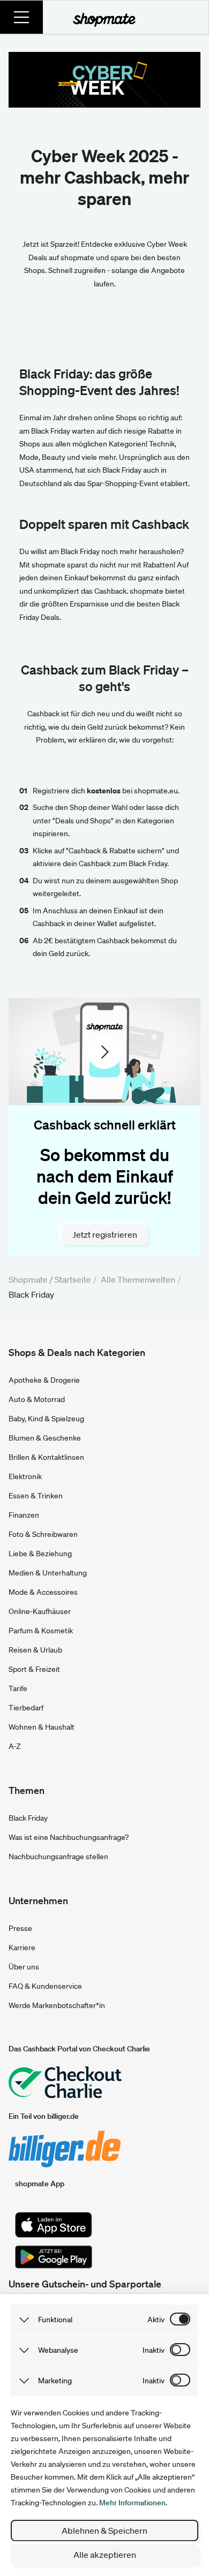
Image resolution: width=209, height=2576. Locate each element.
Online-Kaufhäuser (40, 1611)
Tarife (18, 1688)
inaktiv (154, 2350)
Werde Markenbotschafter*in (57, 2005)
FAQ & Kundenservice (45, 1986)
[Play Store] (54, 2257)
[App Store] (54, 2225)
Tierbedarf (26, 1708)
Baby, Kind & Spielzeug (46, 1419)
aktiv (156, 2320)
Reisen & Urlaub (35, 1650)
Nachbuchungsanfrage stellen (58, 1857)
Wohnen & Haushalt (42, 1727)
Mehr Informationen (132, 2503)
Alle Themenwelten (138, 1279)
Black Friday (28, 1818)
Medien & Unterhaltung (48, 1573)
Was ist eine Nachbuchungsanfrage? (69, 1837)
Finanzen (24, 1515)
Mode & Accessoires (43, 1592)
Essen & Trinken (36, 1496)
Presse (20, 1928)
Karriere (22, 1948)
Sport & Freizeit (34, 1669)
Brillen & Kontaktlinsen (46, 1457)
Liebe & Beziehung (40, 1554)
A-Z (15, 1746)
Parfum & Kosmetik (41, 1631)
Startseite (73, 1279)
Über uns (24, 1967)
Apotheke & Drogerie (44, 1380)
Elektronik (25, 1476)
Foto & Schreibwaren (43, 1534)
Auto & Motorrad (37, 1399)
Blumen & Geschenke (45, 1438)
